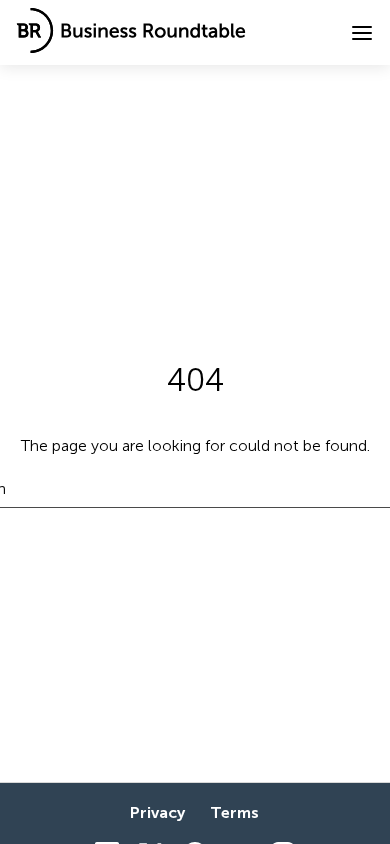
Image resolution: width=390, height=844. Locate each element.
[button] (362, 33)
